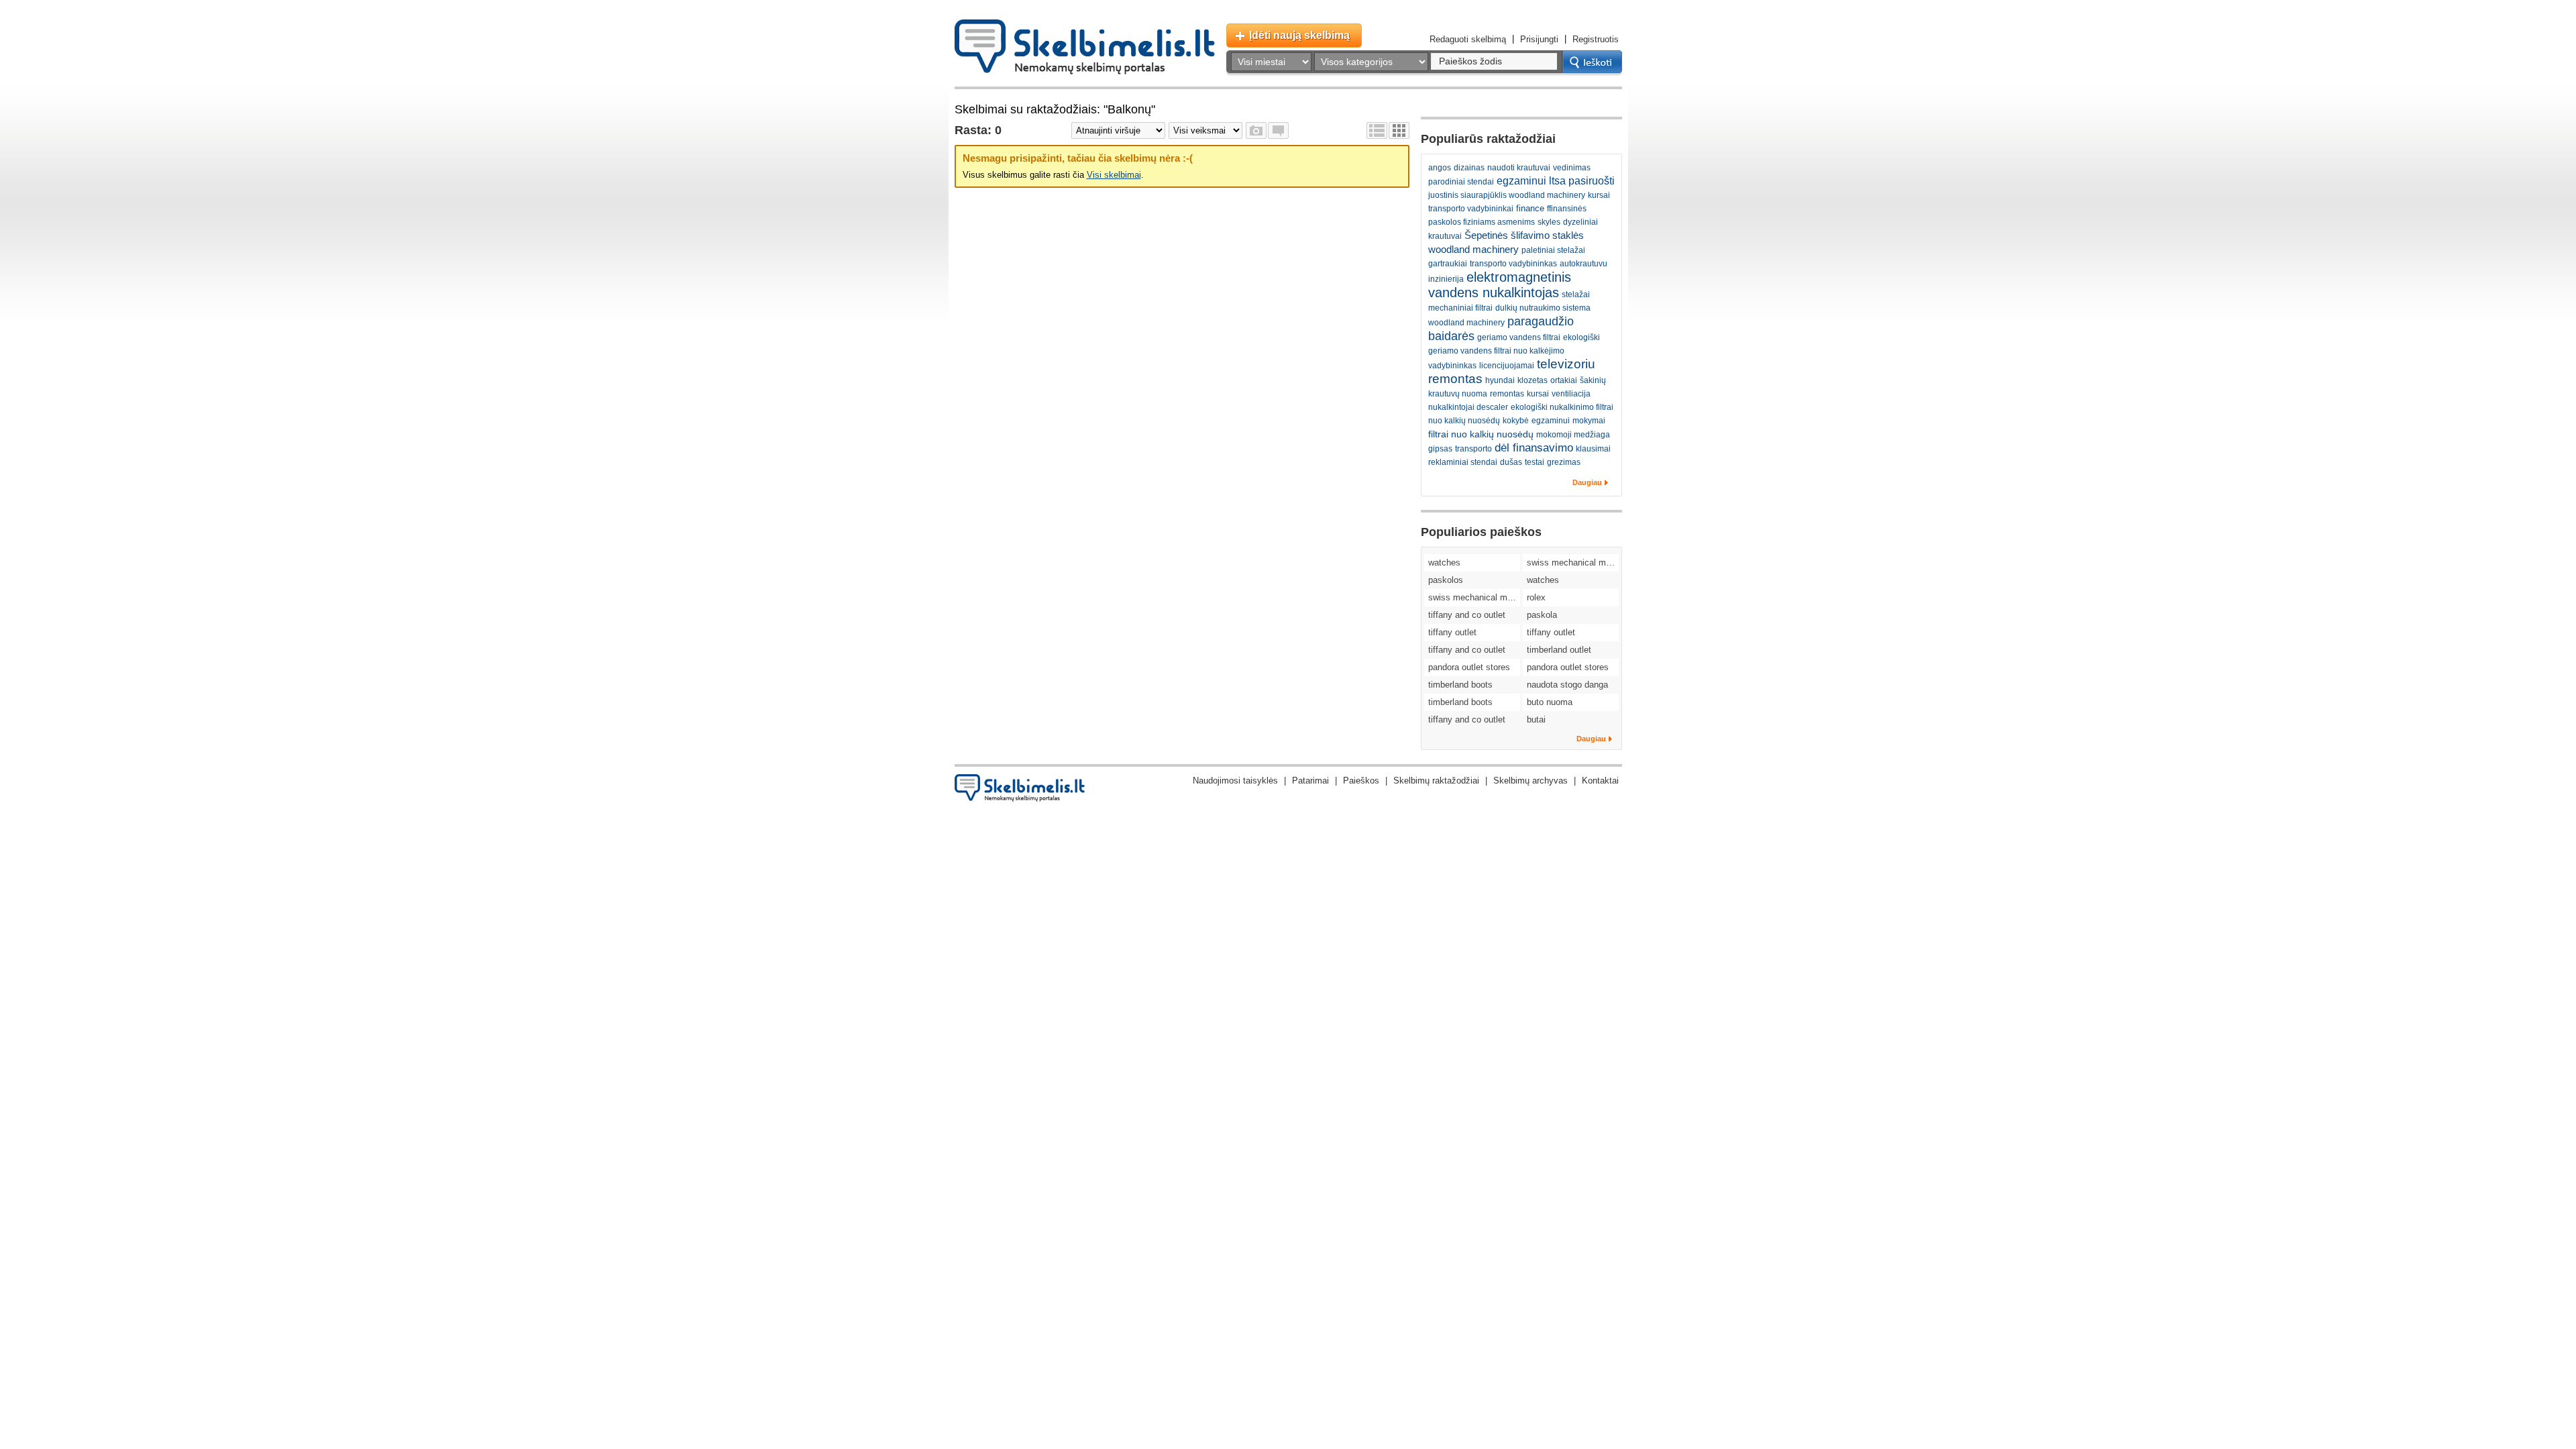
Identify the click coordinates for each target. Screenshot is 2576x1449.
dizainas (1469, 168)
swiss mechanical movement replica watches (1573, 562)
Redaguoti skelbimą (1468, 39)
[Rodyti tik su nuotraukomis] (1256, 130)
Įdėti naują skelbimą (1299, 35)
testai (1535, 462)
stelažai (1576, 294)
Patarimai (1310, 781)
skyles (1549, 222)
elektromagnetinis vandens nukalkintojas (1500, 285)
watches (1444, 562)
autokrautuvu (1584, 264)
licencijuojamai (1507, 366)
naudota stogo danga (1567, 685)
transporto (1473, 449)
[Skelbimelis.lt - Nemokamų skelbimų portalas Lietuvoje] (1085, 47)
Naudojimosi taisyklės (1235, 781)
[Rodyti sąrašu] (1377, 130)
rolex (1536, 597)
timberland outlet (1559, 650)
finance (1530, 208)
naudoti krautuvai (1519, 168)
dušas (1511, 462)
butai (1536, 719)
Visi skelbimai (1114, 175)
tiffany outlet (1452, 632)
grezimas (1564, 462)
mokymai (1589, 421)
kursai (1538, 394)
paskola (1542, 615)
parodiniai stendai (1461, 182)
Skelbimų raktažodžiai (1436, 781)
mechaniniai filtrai (1460, 308)
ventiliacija (1571, 394)
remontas (1507, 394)
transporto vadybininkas (1513, 264)
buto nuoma (1550, 702)
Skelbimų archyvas (1531, 781)
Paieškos (1361, 781)
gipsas (1440, 449)
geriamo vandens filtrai (1519, 337)
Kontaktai (1600, 781)
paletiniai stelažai (1553, 250)
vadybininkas (1452, 366)
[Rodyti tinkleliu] (1399, 130)
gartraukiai (1448, 264)
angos (1440, 168)
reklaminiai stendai (1463, 462)
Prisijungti (1539, 39)
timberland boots (1460, 685)
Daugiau (1587, 482)
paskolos (1446, 580)
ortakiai (1564, 380)
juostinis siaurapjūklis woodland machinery (1507, 195)
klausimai (1593, 449)
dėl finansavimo (1534, 448)
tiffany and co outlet (1467, 615)
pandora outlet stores (1469, 667)
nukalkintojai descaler (1468, 407)
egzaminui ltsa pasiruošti (1556, 181)
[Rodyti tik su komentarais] (1278, 130)
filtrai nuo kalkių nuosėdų (1481, 434)
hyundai (1500, 380)
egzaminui (1551, 421)
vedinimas (1572, 168)
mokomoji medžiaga (1573, 435)
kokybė (1516, 421)
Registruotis (1596, 39)
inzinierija (1446, 279)
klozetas (1533, 380)
